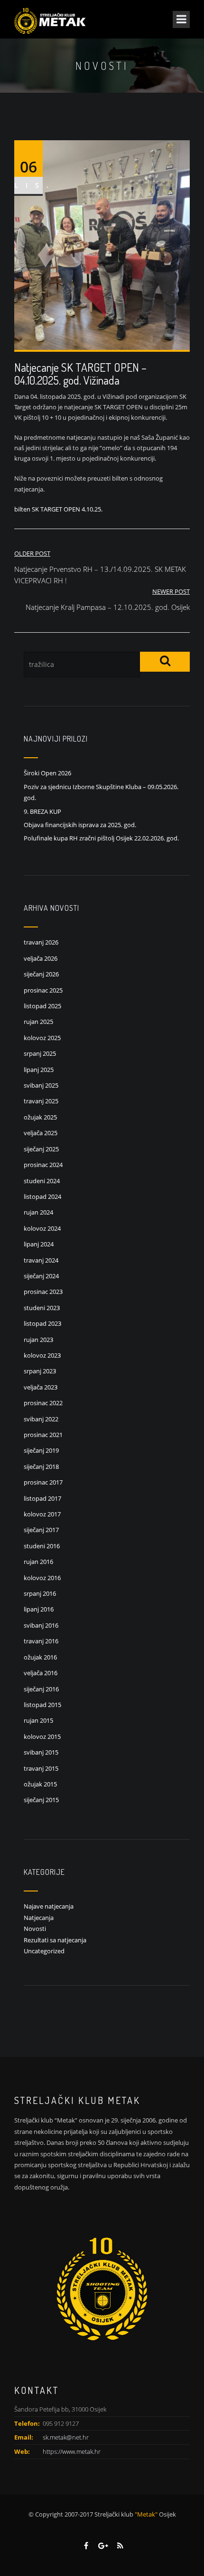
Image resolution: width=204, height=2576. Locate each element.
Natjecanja (39, 1918)
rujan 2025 (38, 1022)
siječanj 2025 (41, 1149)
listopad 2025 (42, 1006)
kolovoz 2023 (42, 1355)
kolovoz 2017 (42, 1514)
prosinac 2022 (43, 1403)
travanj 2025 (41, 1101)
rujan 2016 (38, 1562)
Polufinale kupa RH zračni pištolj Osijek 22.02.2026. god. (101, 838)
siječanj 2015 (41, 1800)
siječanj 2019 (41, 1450)
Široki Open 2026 (47, 773)
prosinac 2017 (43, 1482)
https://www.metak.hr (72, 2451)
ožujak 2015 (40, 1784)
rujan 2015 (38, 1720)
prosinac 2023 (43, 1292)
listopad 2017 (42, 1498)
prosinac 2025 (43, 990)
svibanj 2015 (41, 1752)
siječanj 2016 (41, 1689)
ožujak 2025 (40, 1117)
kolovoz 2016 (42, 1578)
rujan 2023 (38, 1340)
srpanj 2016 (40, 1593)
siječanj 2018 (41, 1466)
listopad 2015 (42, 1705)
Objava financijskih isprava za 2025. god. (80, 825)
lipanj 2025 (39, 1070)
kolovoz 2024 (42, 1228)
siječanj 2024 (41, 1276)
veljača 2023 (41, 1387)
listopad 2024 (42, 1196)
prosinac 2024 (43, 1165)
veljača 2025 (41, 1133)
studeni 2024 (42, 1181)
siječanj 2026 (41, 974)
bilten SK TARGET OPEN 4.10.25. (58, 509)
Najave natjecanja (49, 1906)
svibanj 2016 (41, 1625)
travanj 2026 (41, 942)
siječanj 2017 (41, 1530)
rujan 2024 (38, 1212)
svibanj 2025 (41, 1085)
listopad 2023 (42, 1323)
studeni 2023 (42, 1308)
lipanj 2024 (39, 1244)
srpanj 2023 (40, 1371)
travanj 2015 (41, 1768)
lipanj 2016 (39, 1609)
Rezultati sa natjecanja (55, 1940)
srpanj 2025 (40, 1053)
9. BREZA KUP (42, 811)
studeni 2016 (42, 1546)
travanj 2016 (41, 1641)
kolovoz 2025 (42, 1038)
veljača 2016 (41, 1673)
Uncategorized (44, 1951)
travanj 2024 (41, 1260)
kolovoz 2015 (42, 1737)
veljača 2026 (41, 958)
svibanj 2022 (41, 1419)
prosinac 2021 (43, 1435)
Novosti (35, 1929)
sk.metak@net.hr (66, 2437)
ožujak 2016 (40, 1657)
